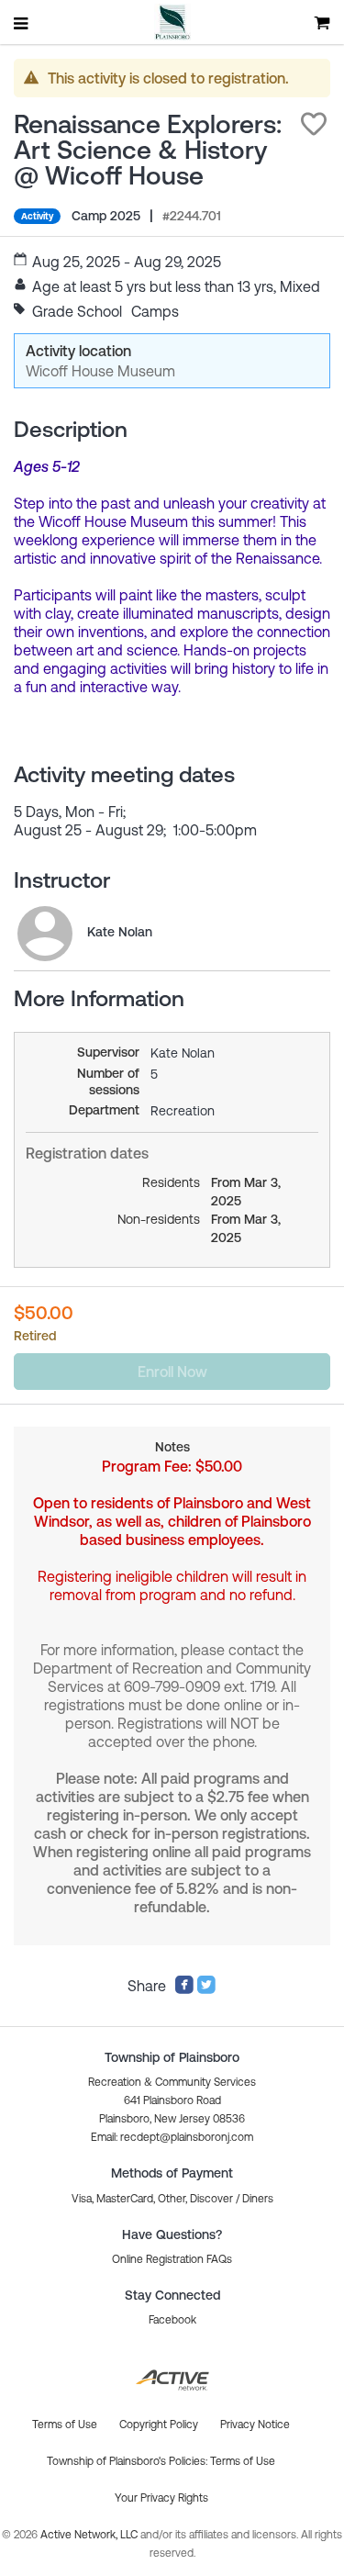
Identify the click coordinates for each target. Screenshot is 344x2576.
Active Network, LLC (90, 2535)
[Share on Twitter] (206, 1989)
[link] (45, 934)
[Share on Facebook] (184, 1989)
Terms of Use (243, 2461)
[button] (314, 124)
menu (22, 23)
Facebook (172, 2320)
